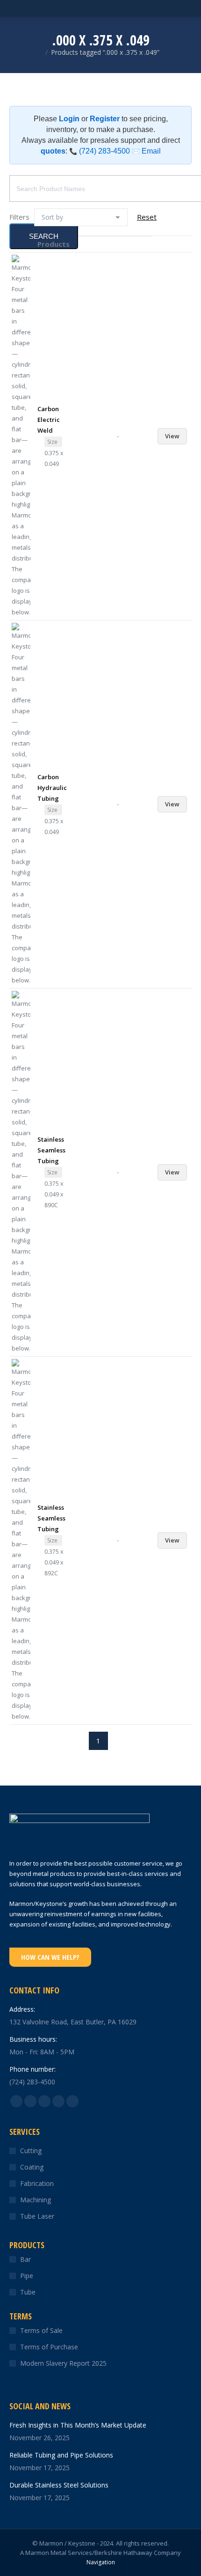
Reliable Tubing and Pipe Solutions (61, 2455)
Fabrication (37, 2183)
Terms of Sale (41, 2330)
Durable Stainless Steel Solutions (59, 2485)
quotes (53, 151)
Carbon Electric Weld (49, 420)
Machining (36, 2200)
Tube (28, 2292)
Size (52, 442)
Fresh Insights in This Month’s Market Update (78, 2425)
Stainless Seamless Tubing (51, 1150)
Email (146, 151)
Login (69, 119)
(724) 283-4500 (100, 151)
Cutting (31, 2151)
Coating (32, 2167)
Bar (25, 2259)
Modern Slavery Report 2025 (63, 2363)
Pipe (27, 2276)
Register (105, 119)
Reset (147, 217)
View (172, 436)
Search (44, 236)
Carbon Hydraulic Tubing (52, 788)
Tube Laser (37, 2216)
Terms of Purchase (49, 2347)
